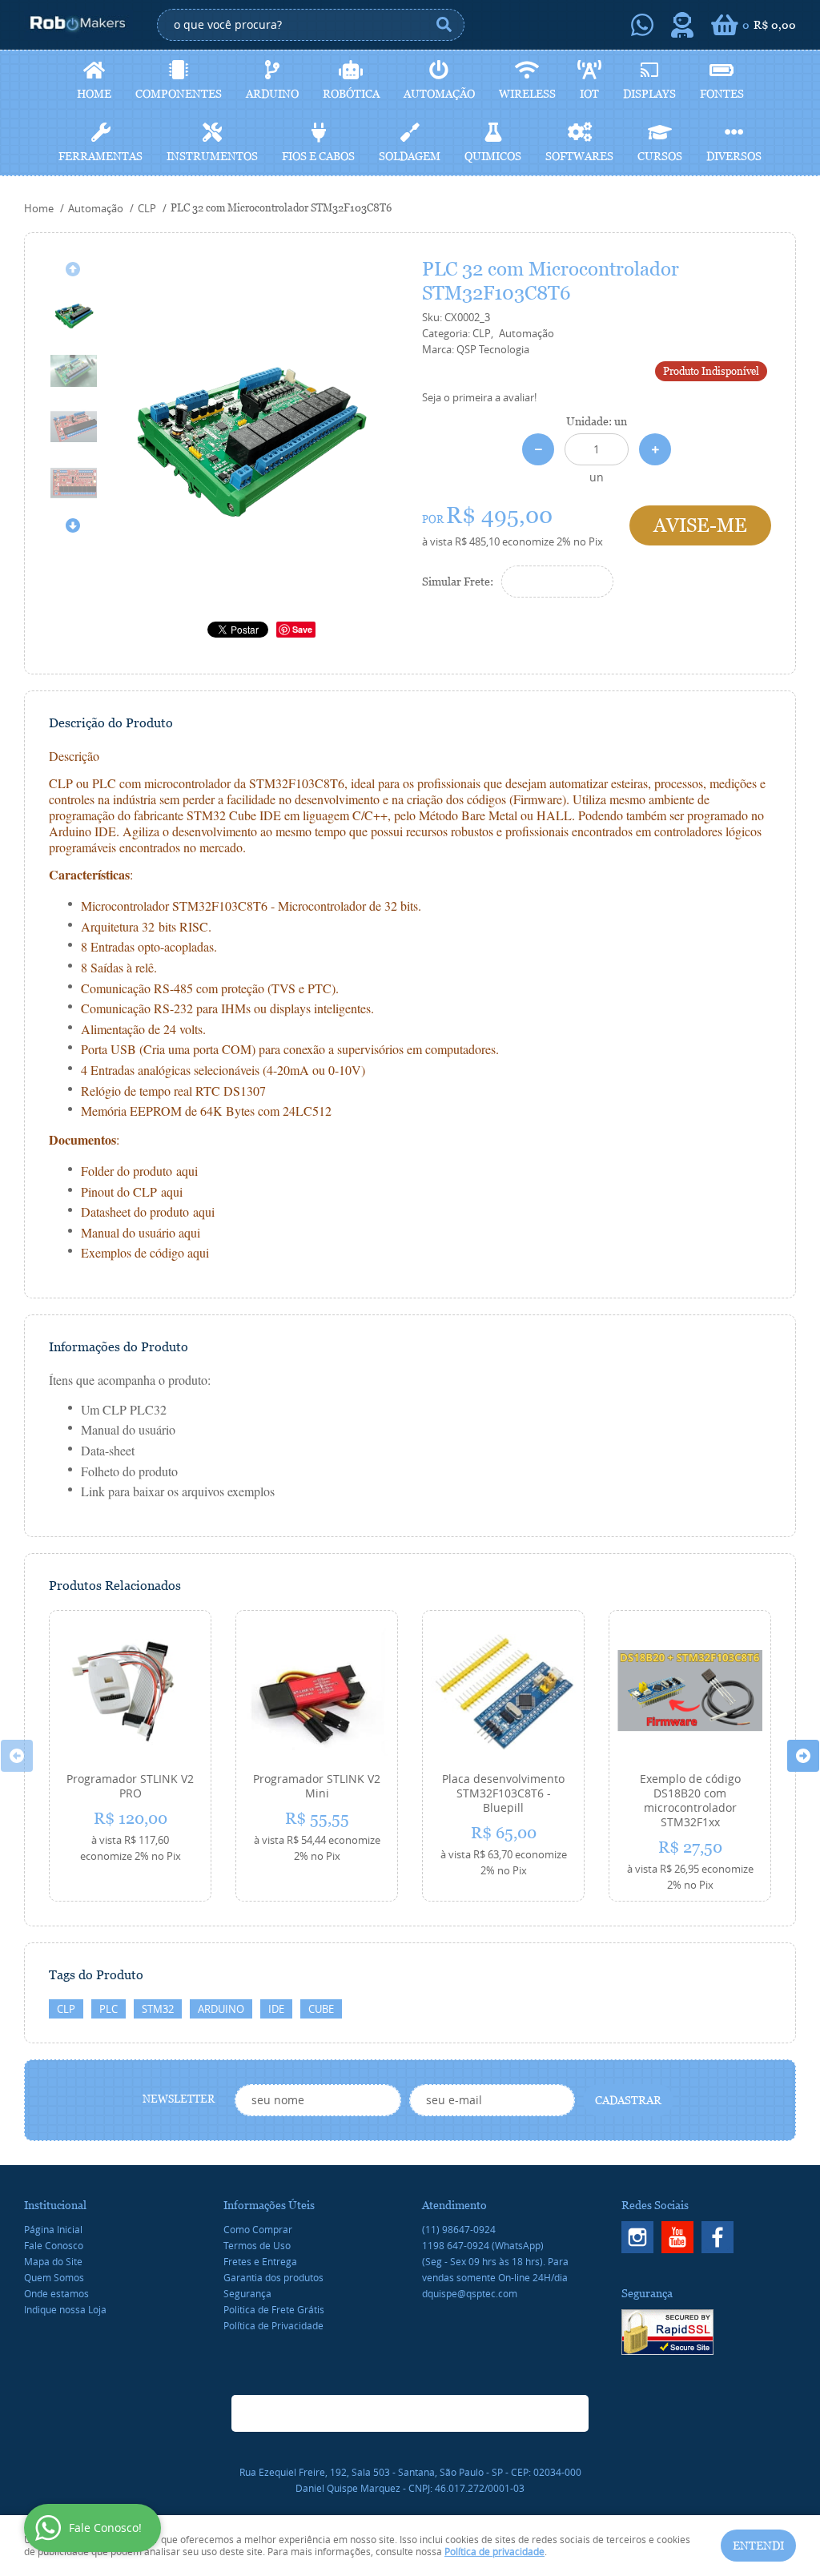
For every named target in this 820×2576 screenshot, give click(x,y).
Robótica (351, 94)
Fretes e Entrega (260, 2261)
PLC (109, 2009)
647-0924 (483, 2245)
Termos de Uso (257, 2245)
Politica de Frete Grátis (274, 2309)
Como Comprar (258, 2229)
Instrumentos (212, 156)
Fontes (722, 94)
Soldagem (410, 156)
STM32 (158, 2009)
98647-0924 (459, 2229)
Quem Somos (54, 2277)
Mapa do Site (53, 2261)
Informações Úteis (269, 2205)
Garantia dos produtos (273, 2277)
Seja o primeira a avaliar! (479, 397)
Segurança (247, 2293)
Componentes (179, 94)
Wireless (527, 94)
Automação (439, 94)
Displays (649, 94)
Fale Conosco (54, 2245)
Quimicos (493, 156)
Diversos (734, 156)
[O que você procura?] (444, 25)
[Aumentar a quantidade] (655, 449)
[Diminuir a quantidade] (538, 449)
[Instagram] (637, 2237)
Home (94, 94)
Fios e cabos (318, 156)
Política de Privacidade (273, 2325)
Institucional (55, 2205)
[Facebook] (717, 2237)
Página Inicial (53, 2229)
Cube (321, 2009)
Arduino (272, 94)
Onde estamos (56, 2293)
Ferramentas (100, 156)
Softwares (579, 156)
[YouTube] (677, 2237)
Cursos (660, 156)
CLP (66, 2009)
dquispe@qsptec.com (470, 2293)
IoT (589, 94)
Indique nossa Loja (65, 2309)
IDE (276, 2009)
